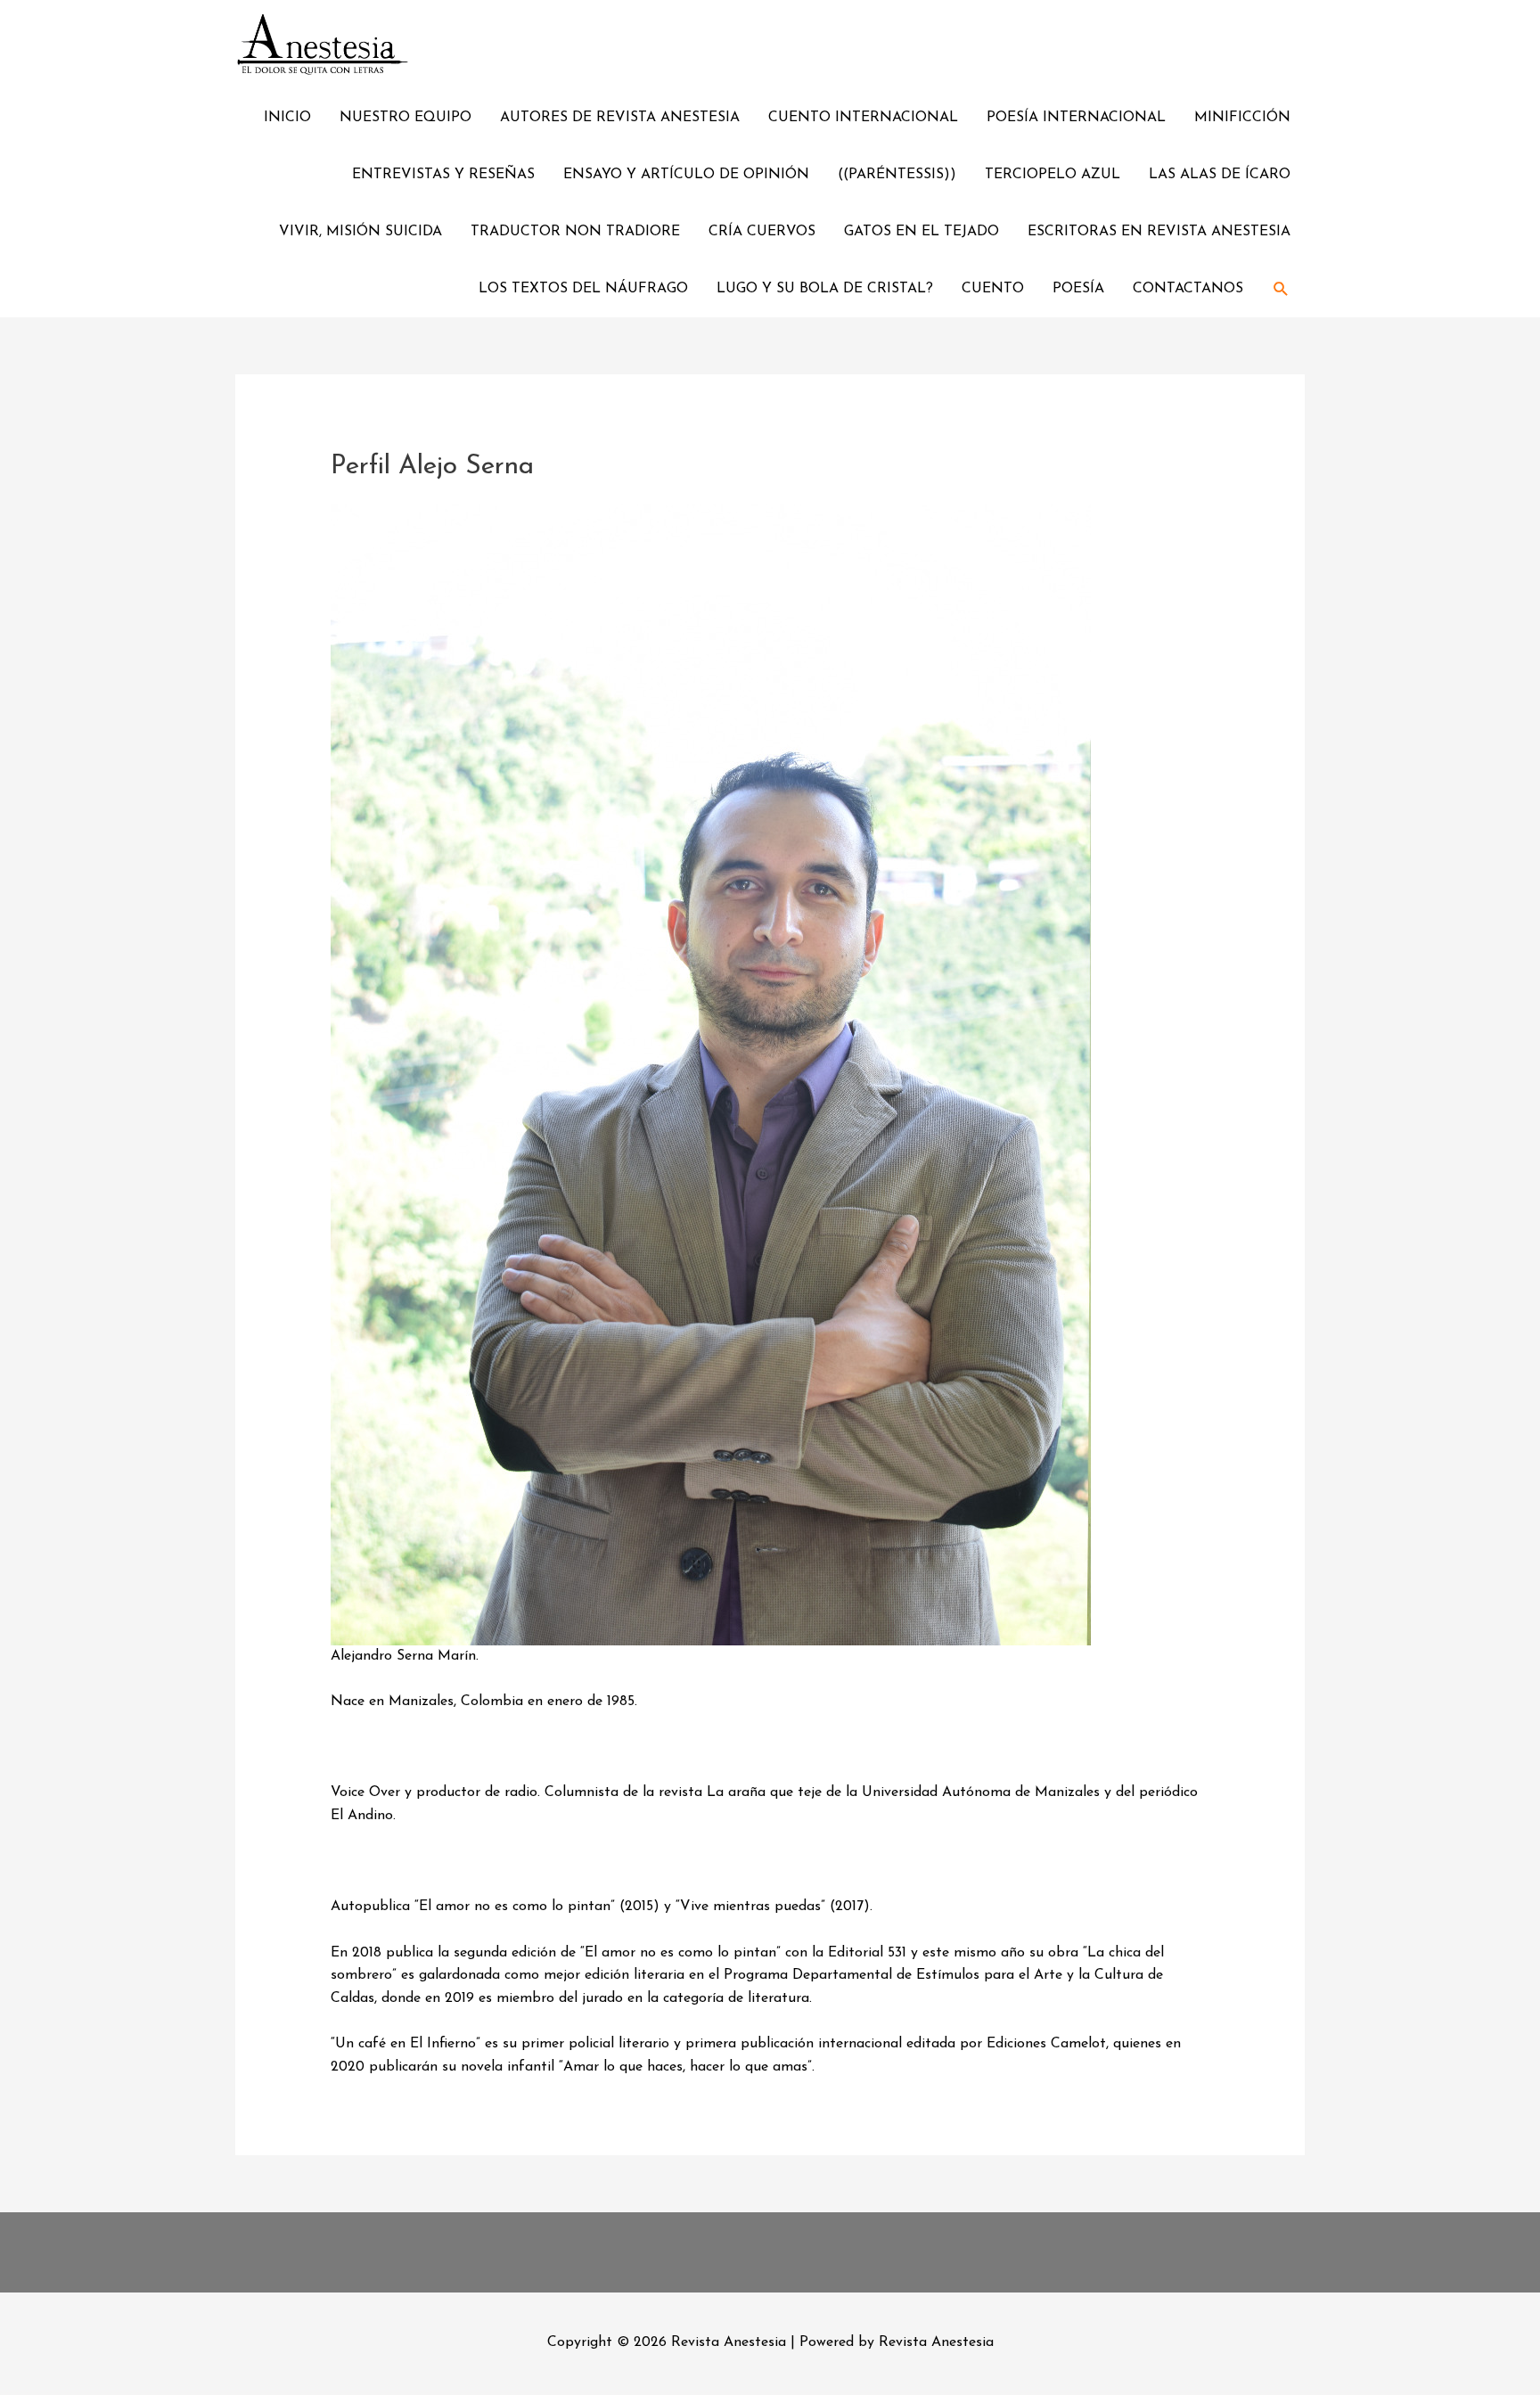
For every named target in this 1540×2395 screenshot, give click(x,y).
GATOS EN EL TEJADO (922, 232)
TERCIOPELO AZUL (1053, 175)
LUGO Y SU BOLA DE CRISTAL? (825, 289)
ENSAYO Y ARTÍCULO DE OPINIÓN (686, 175)
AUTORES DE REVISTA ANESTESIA (620, 118)
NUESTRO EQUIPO (405, 118)
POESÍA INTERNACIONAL (1076, 118)
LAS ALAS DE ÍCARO (1220, 175)
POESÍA (1078, 289)
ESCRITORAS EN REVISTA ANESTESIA (1159, 232)
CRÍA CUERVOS (762, 232)
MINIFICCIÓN (1242, 118)
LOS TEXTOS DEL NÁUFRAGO (583, 289)
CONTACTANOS (1188, 289)
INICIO (287, 118)
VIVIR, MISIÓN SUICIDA (360, 232)
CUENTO (993, 289)
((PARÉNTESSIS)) (897, 175)
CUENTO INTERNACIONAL (863, 118)
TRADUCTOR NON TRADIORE (575, 232)
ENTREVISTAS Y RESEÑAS (443, 175)
